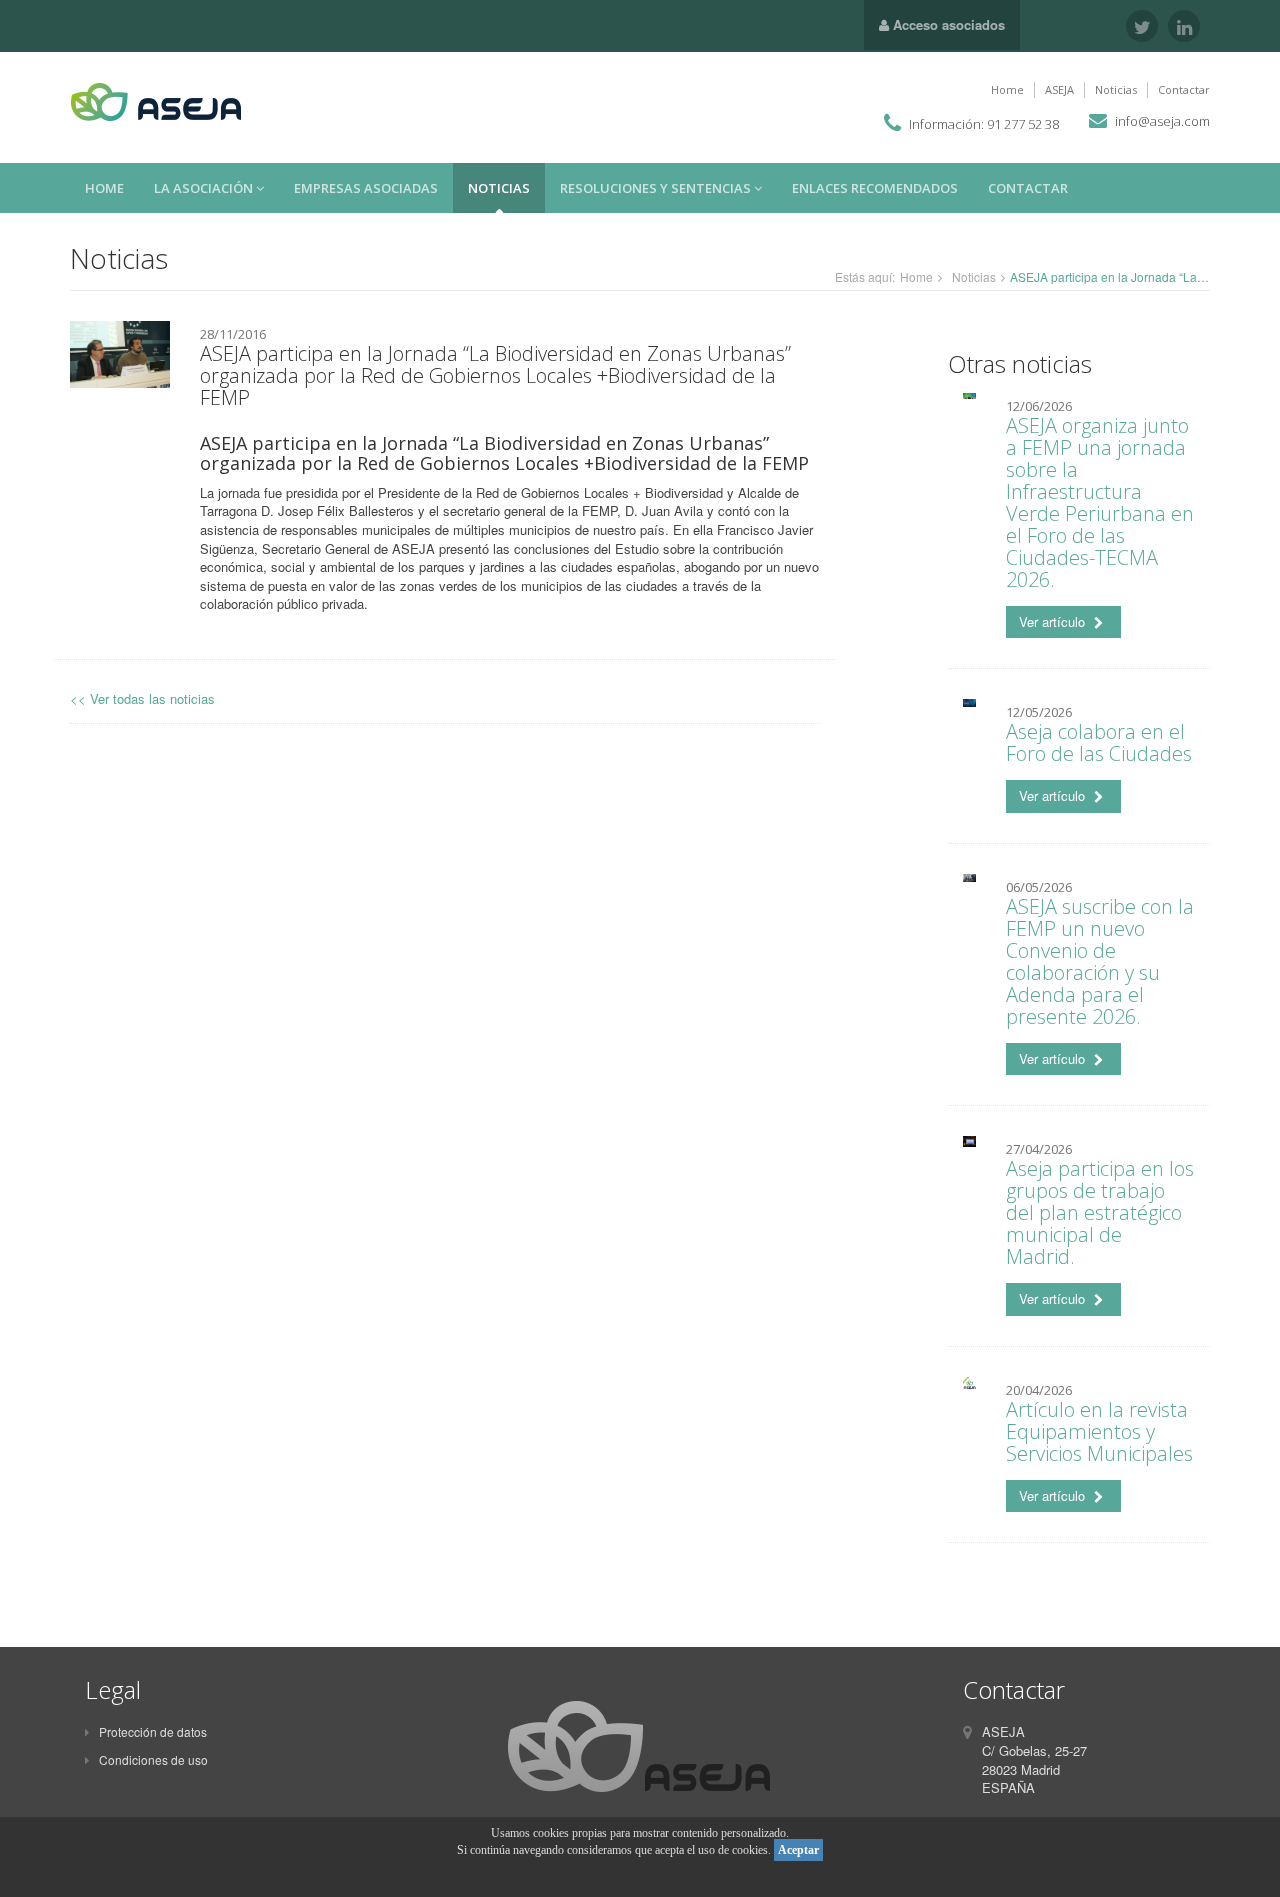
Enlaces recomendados (875, 188)
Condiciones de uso (153, 1759)
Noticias (1116, 89)
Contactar (1184, 89)
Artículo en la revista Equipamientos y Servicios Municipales (1099, 1431)
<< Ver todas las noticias (142, 698)
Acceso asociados (947, 24)
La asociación (205, 188)
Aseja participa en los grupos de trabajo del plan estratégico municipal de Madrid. (1100, 1212)
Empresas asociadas (366, 188)
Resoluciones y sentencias (657, 188)
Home (1007, 89)
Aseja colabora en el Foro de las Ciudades (1099, 742)
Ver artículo (1054, 621)
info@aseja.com (1162, 121)
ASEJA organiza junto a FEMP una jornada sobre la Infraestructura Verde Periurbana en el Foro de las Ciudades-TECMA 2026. (1100, 502)
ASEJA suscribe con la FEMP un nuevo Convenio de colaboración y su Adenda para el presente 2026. (1100, 961)
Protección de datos (153, 1731)
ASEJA (1059, 89)
